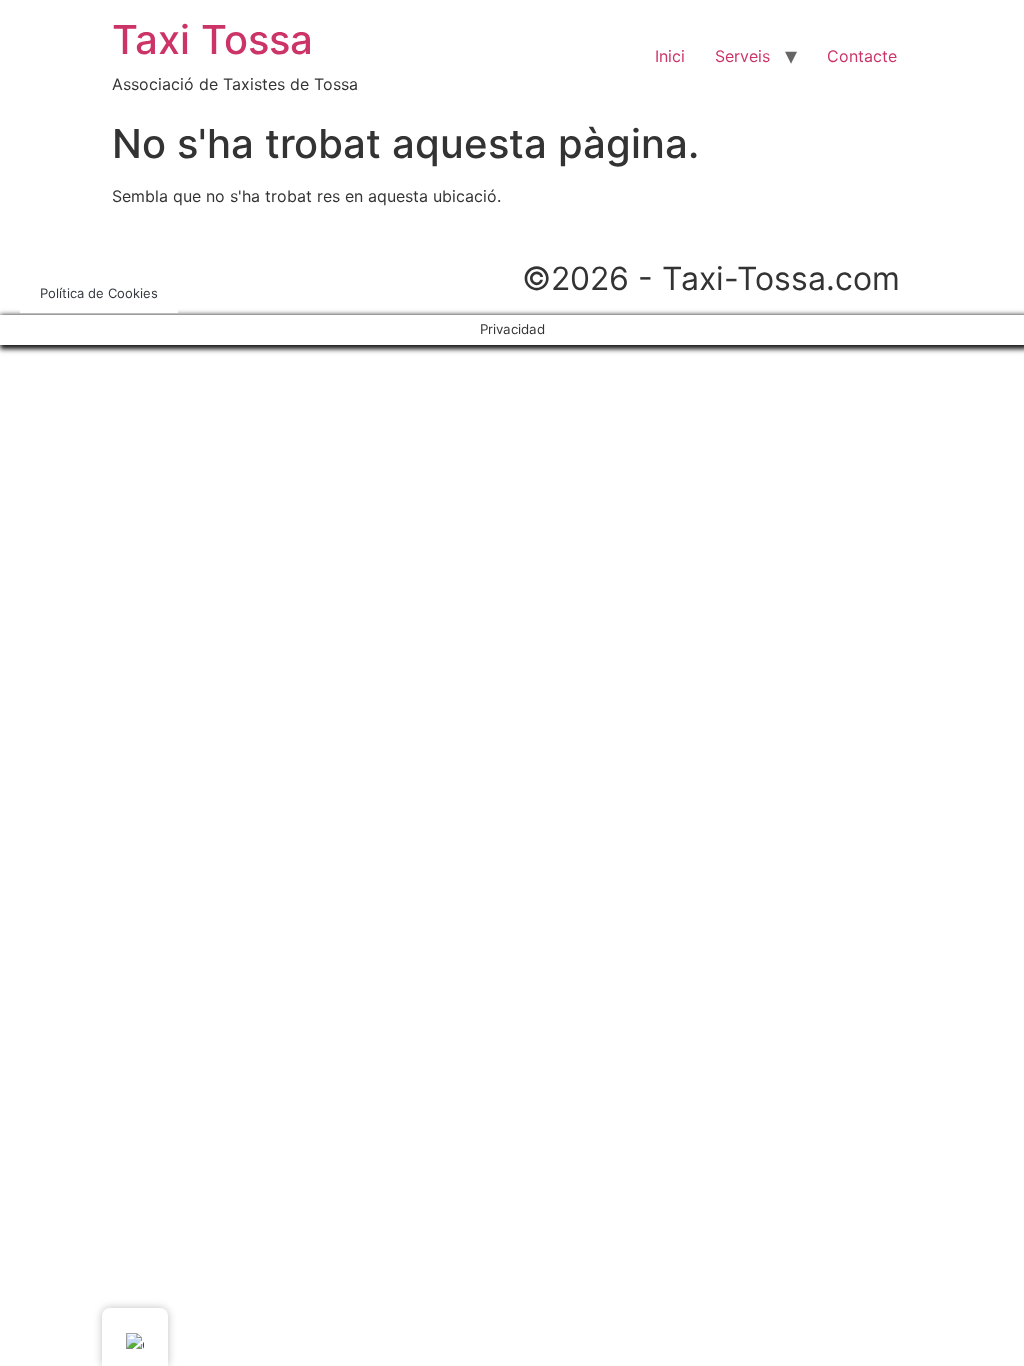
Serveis (742, 56)
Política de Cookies (99, 293)
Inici (670, 56)
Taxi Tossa (212, 39)
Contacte (862, 56)
